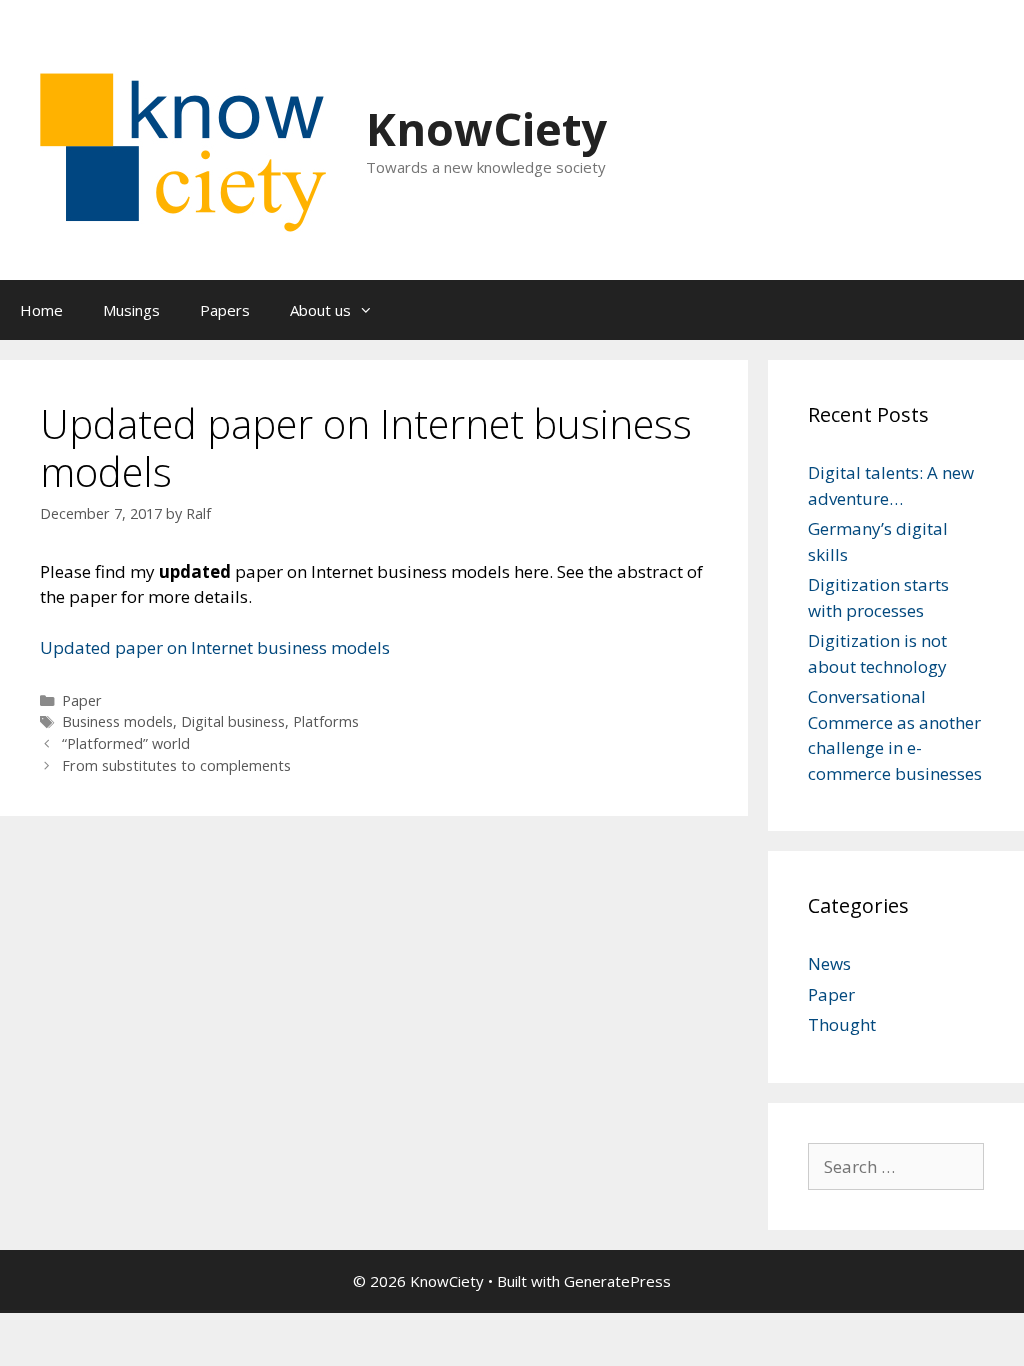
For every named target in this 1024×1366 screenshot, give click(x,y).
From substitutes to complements (176, 765)
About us (320, 310)
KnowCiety (486, 128)
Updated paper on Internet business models (215, 647)
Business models (117, 721)
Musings (131, 310)
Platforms (326, 721)
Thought (842, 1024)
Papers (225, 310)
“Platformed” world (126, 743)
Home (41, 310)
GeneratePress (617, 1281)
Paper (82, 700)
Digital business (233, 721)
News (829, 963)
